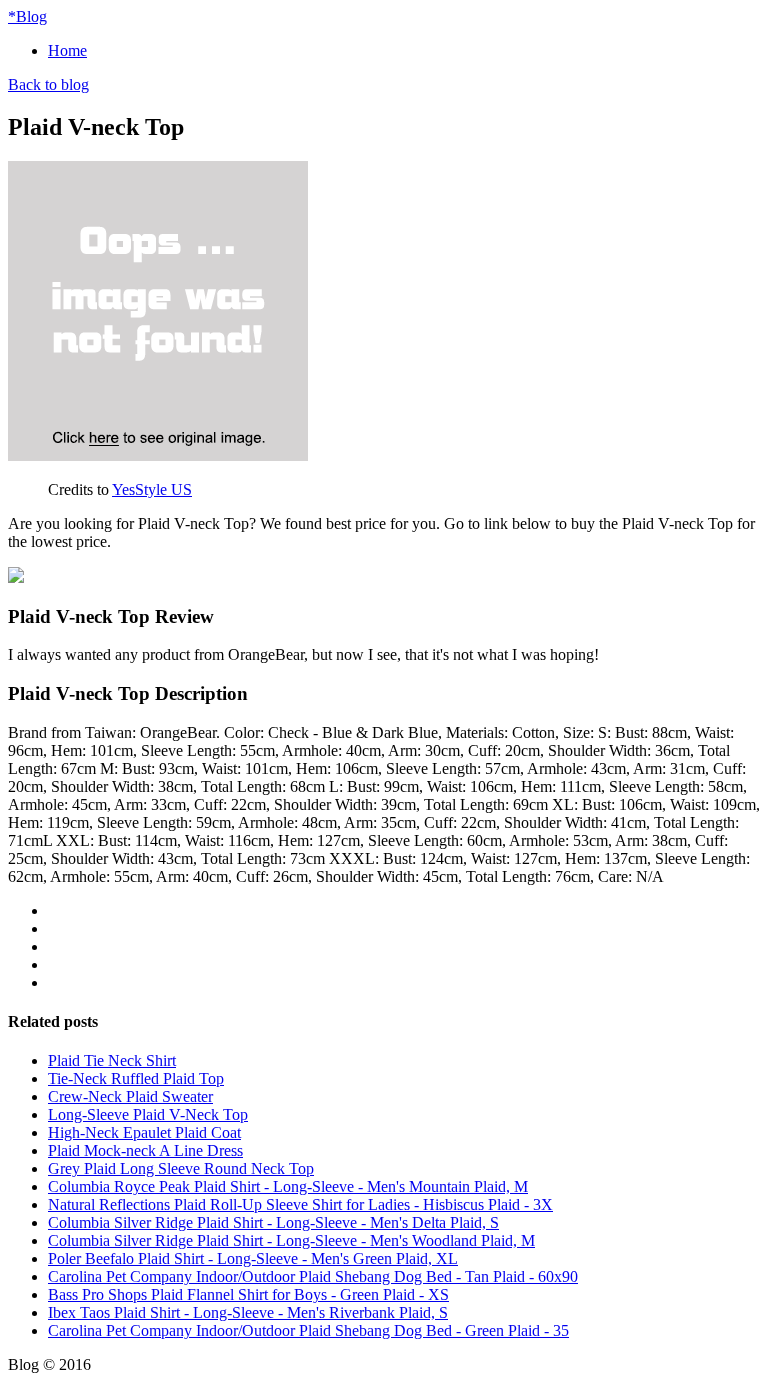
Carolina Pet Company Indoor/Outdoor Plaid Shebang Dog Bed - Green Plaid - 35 (308, 1330)
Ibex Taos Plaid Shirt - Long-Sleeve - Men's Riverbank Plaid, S (248, 1312)
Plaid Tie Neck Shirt (112, 1060)
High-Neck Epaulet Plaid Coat (144, 1132)
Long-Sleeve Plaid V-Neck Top (148, 1114)
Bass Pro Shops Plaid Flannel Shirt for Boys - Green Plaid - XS (248, 1294)
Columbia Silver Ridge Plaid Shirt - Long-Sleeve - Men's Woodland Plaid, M (291, 1240)
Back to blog (48, 84)
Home (67, 50)
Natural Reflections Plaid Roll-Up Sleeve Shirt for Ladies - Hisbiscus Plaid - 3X (300, 1204)
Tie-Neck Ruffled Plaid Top (136, 1078)
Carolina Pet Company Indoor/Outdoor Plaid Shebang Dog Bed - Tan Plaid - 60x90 (313, 1276)
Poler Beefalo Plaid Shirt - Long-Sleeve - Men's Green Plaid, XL (253, 1258)
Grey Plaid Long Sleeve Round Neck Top (181, 1168)
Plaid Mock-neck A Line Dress (145, 1150)
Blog (27, 16)
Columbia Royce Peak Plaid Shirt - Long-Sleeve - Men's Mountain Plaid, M (288, 1186)
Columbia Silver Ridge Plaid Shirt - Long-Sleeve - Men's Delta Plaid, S (273, 1222)
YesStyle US (152, 489)
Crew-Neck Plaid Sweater (130, 1096)
